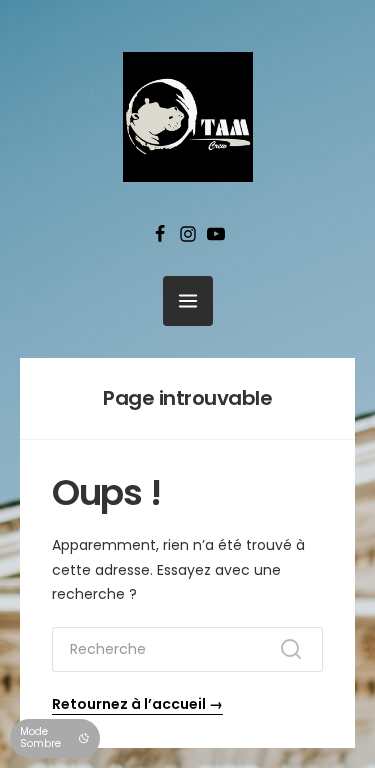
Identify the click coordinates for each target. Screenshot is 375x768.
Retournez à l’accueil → (137, 704)
